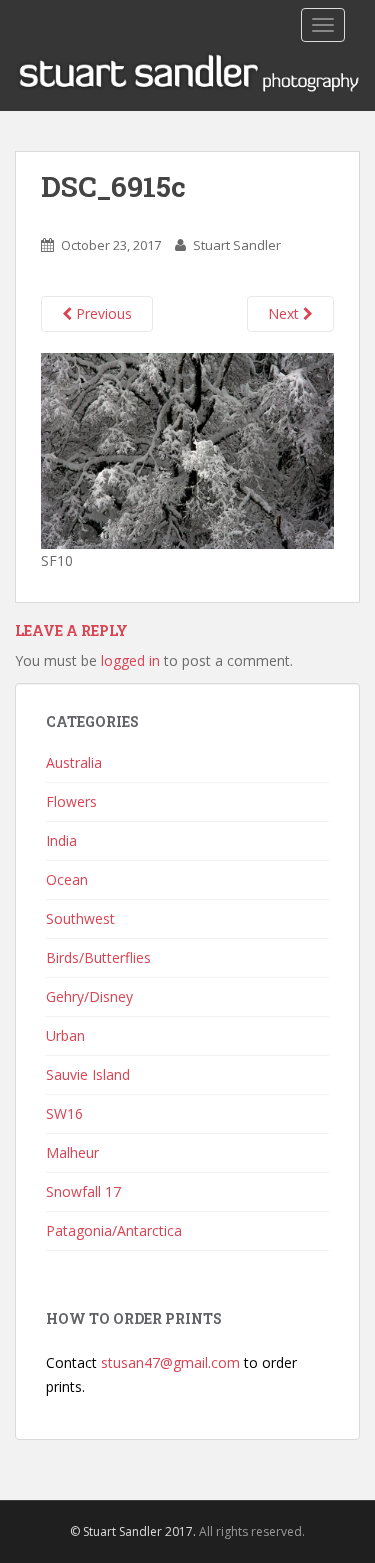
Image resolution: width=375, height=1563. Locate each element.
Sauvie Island (88, 1074)
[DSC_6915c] (187, 449)
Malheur (72, 1152)
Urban (65, 1035)
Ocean (67, 879)
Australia (74, 762)
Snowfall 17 (83, 1191)
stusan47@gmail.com (170, 1362)
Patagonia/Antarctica (114, 1230)
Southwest (80, 918)
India (61, 840)
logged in (130, 660)
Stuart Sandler (237, 245)
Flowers (71, 801)
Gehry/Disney (89, 996)
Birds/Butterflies (98, 957)
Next (285, 313)
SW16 (64, 1113)
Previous (102, 313)
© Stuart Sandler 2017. (133, 1531)
